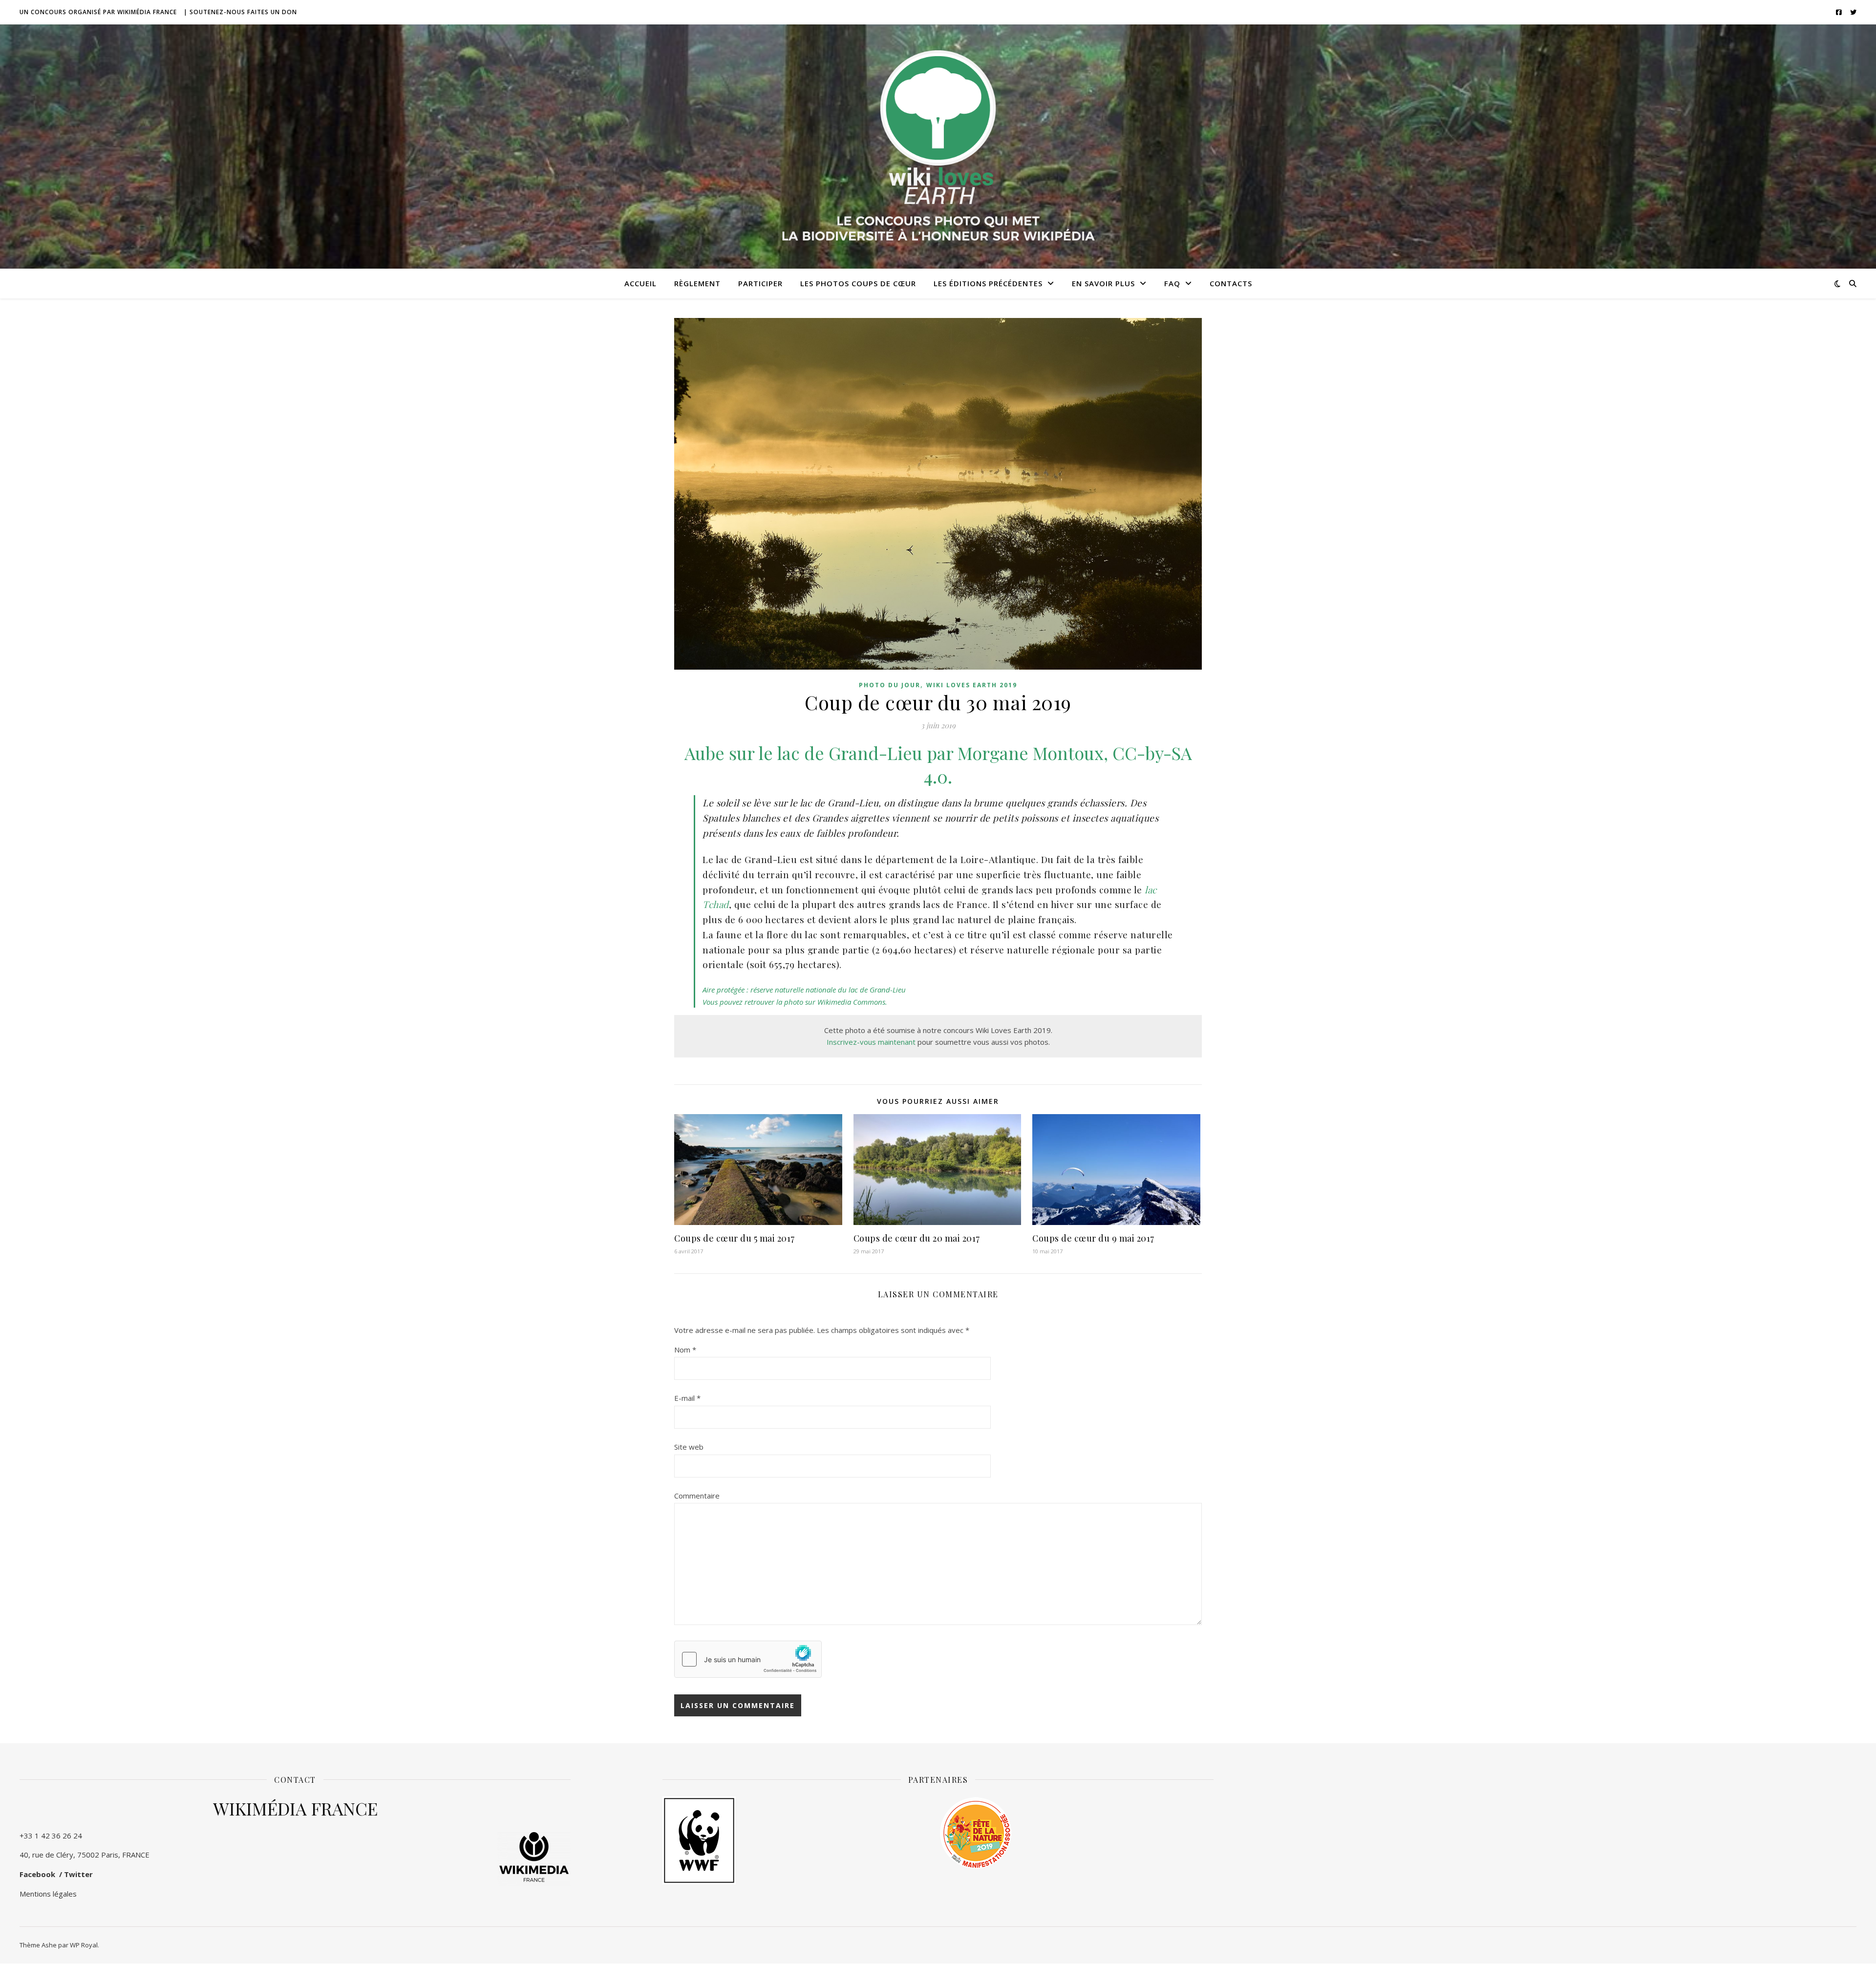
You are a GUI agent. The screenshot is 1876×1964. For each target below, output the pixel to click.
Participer (760, 283)
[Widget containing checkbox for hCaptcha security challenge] (748, 1659)
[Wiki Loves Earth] (938, 147)
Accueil (640, 283)
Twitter (78, 1874)
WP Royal (84, 1945)
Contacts (1231, 283)
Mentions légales (48, 1894)
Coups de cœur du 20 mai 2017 (917, 1238)
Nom (685, 1350)
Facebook (37, 1874)
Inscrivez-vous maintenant (871, 1042)
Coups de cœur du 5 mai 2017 (735, 1238)
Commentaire (697, 1496)
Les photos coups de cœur (858, 283)
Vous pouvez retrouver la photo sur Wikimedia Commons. (795, 1002)
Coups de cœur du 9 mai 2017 (1093, 1238)
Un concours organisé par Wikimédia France (98, 12)
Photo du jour (890, 685)
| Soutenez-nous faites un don (240, 12)
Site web (689, 1447)
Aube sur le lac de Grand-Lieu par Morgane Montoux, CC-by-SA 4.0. (938, 764)
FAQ (1172, 283)
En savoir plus (1103, 283)
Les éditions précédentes (988, 283)
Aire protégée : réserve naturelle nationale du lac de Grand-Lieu (804, 990)
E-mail (687, 1398)
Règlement (697, 283)
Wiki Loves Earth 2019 (972, 685)
